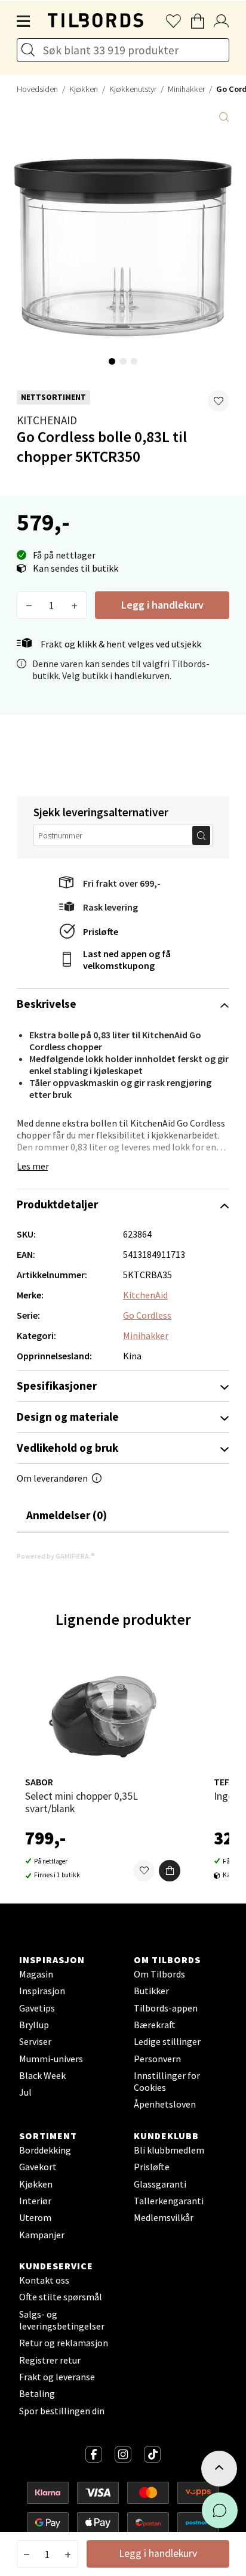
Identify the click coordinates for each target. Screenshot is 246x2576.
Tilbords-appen (166, 2008)
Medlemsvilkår (164, 2217)
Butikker (151, 1991)
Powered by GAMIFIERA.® (56, 1556)
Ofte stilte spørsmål (61, 2297)
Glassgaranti (160, 2184)
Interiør (35, 2201)
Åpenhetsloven (165, 2104)
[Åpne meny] (24, 21)
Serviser (35, 2041)
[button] (219, 401)
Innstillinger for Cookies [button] (167, 2081)
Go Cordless (147, 1315)
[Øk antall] (74, 605)
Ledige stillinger (167, 2041)
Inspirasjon (42, 1991)
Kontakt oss (44, 2280)
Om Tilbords (159, 1974)
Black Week (42, 2075)
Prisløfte (101, 931)
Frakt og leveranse (57, 2377)
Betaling (37, 2393)
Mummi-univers (51, 2059)
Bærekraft (155, 2025)
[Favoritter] (144, 1871)
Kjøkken (84, 89)
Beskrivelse (47, 1004)
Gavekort (38, 2167)
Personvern (157, 2059)
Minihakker (186, 89)
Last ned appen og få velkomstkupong (127, 960)
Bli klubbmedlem (169, 2150)
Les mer (33, 1166)
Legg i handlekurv (162, 605)
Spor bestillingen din (62, 2411)
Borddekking (45, 2150)
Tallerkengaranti (169, 2201)
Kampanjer (42, 2235)
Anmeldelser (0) (67, 1515)
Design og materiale (68, 1417)
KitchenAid (47, 420)
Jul (25, 2092)
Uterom (35, 2217)
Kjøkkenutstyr (133, 89)
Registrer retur (50, 2360)
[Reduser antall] (29, 605)
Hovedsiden (37, 89)
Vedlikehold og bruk (67, 1448)
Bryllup (34, 2025)
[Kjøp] (170, 1871)
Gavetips (37, 2008)
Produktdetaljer (57, 1204)
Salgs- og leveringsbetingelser (62, 2320)
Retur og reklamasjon (64, 2343)
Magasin (36, 1974)
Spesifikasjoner (57, 1386)
